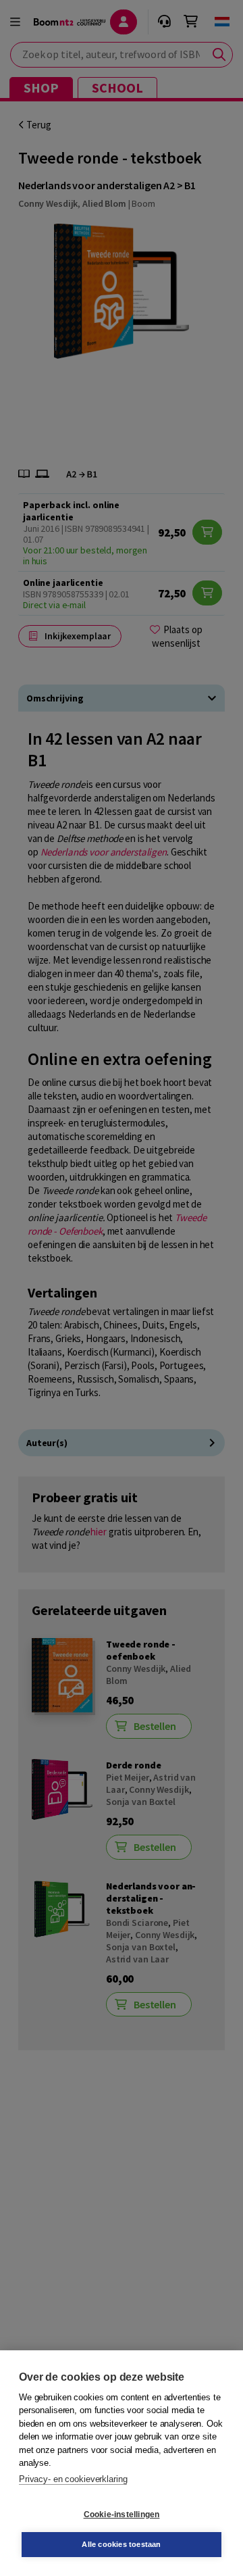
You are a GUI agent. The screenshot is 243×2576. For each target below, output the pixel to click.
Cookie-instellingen (122, 2515)
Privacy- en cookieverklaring (73, 2479)
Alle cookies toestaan (121, 2544)
